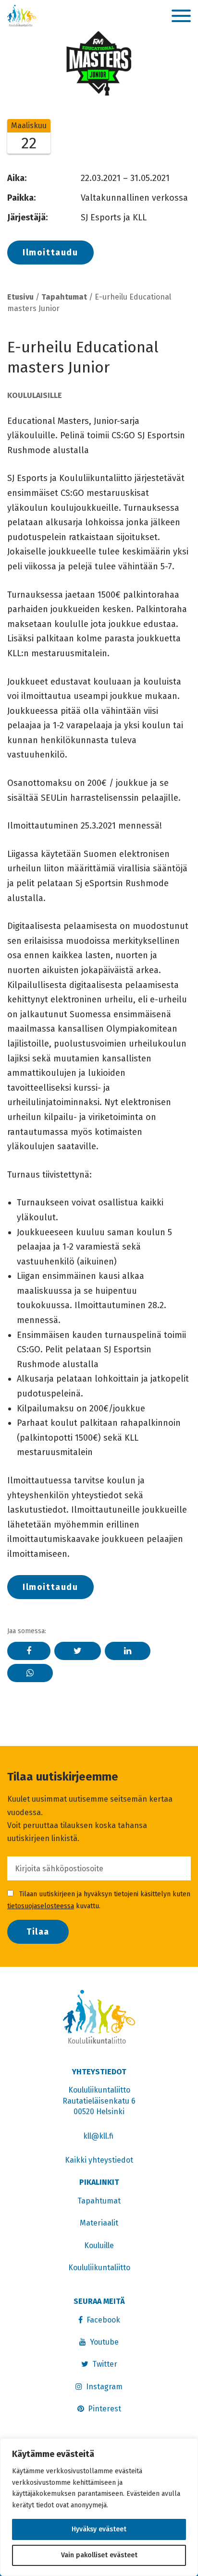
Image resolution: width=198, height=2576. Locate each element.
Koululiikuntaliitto (99, 2268)
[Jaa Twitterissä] (78, 1651)
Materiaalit (99, 2223)
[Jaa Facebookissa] (29, 1651)
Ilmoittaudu (50, 253)
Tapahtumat (64, 297)
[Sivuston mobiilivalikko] (181, 16)
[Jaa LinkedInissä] (128, 1651)
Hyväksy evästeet (99, 2529)
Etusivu (20, 297)
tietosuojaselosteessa (41, 1906)
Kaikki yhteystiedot (99, 2160)
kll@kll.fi (99, 2136)
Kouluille (99, 2245)
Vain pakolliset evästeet (99, 2555)
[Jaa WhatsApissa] (30, 1673)
